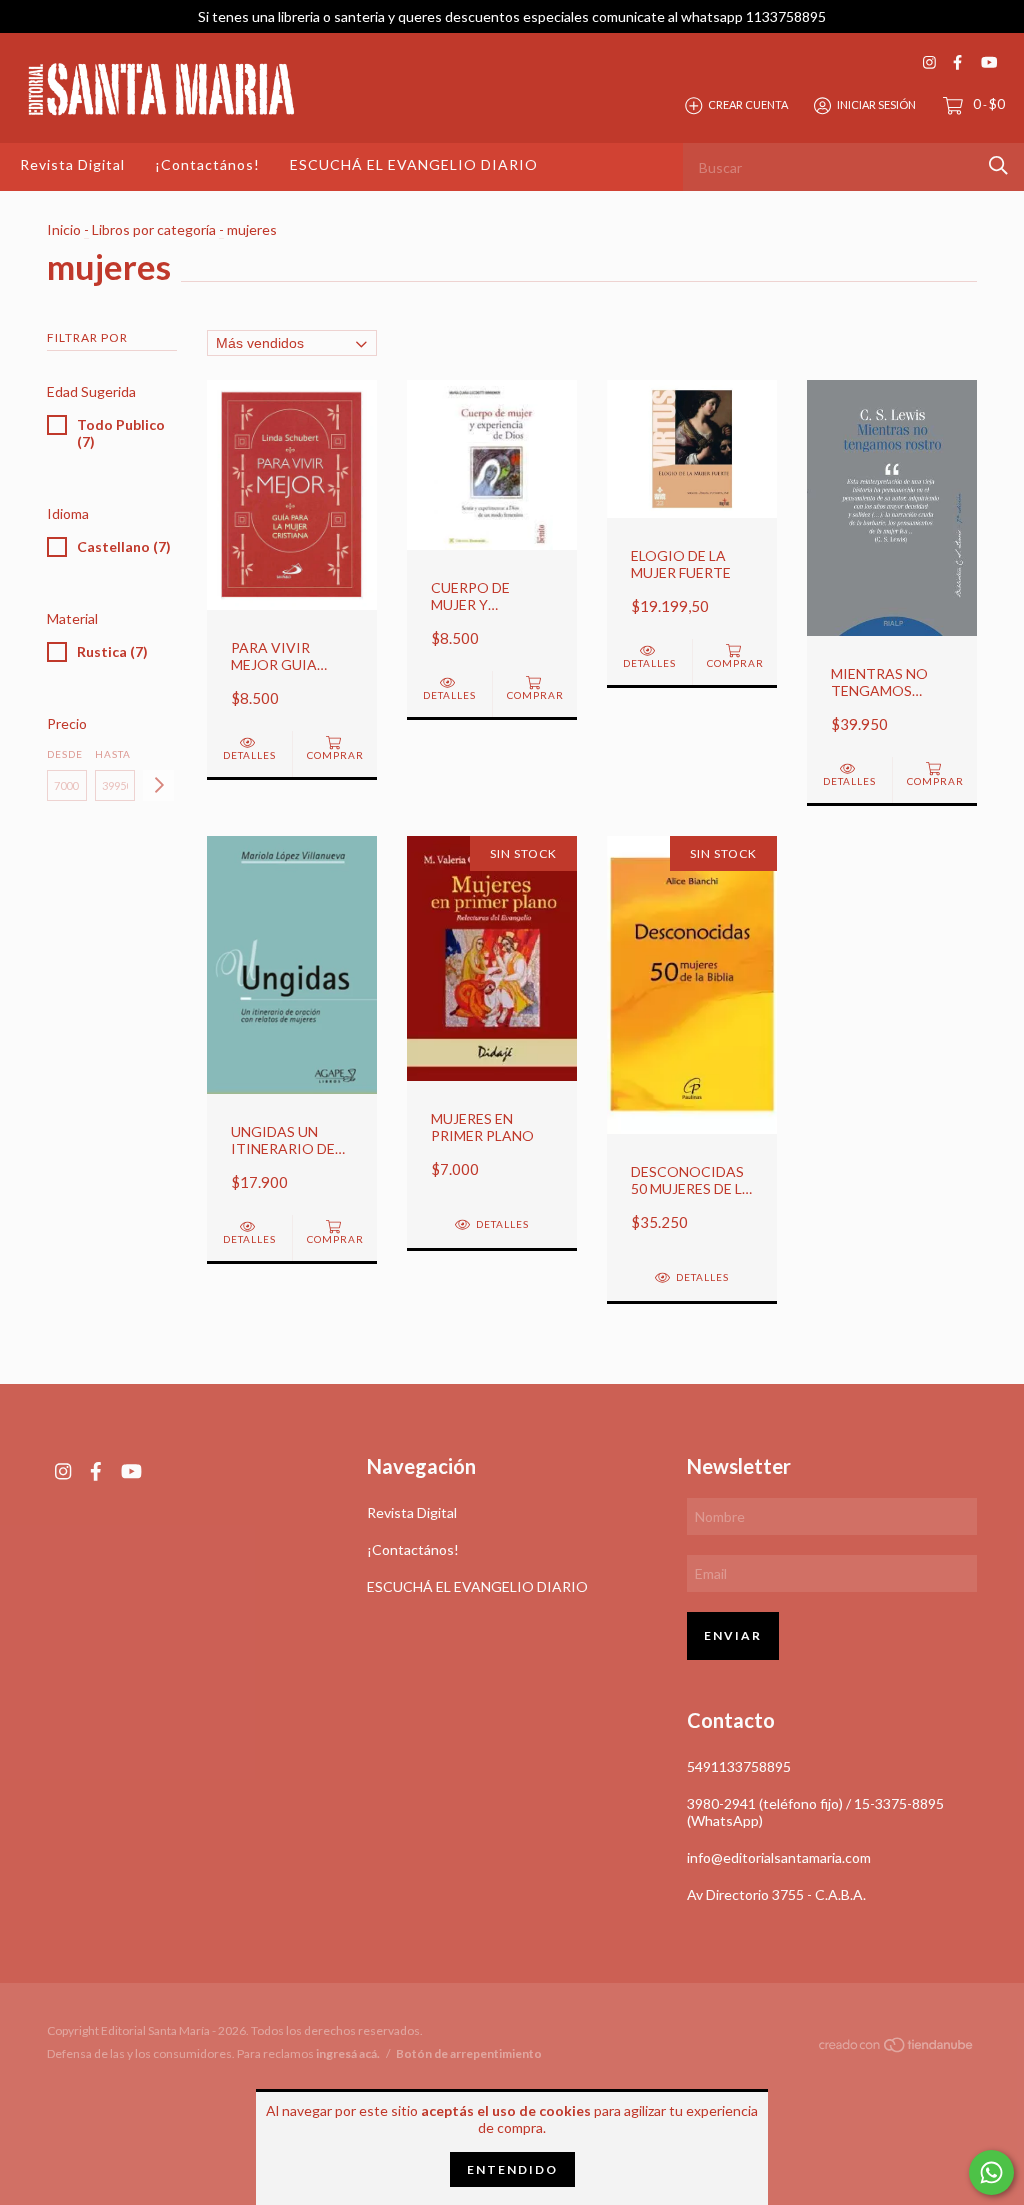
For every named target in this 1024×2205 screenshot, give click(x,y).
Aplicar (158, 785)
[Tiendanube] (897, 2048)
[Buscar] (998, 165)
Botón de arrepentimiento (469, 2053)
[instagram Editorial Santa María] (929, 62)
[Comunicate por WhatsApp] (991, 2172)
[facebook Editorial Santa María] (957, 62)
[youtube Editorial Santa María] (989, 62)
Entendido (512, 2169)
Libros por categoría (154, 229)
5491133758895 (739, 1766)
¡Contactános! (207, 164)
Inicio (64, 229)
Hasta (113, 754)
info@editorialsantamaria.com (779, 1857)
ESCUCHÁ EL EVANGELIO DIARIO (414, 164)
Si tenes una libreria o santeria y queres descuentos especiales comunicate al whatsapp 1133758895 (512, 16)
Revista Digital (72, 164)
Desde (65, 754)
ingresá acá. (348, 2053)
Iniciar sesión (876, 104)
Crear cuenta (748, 104)
